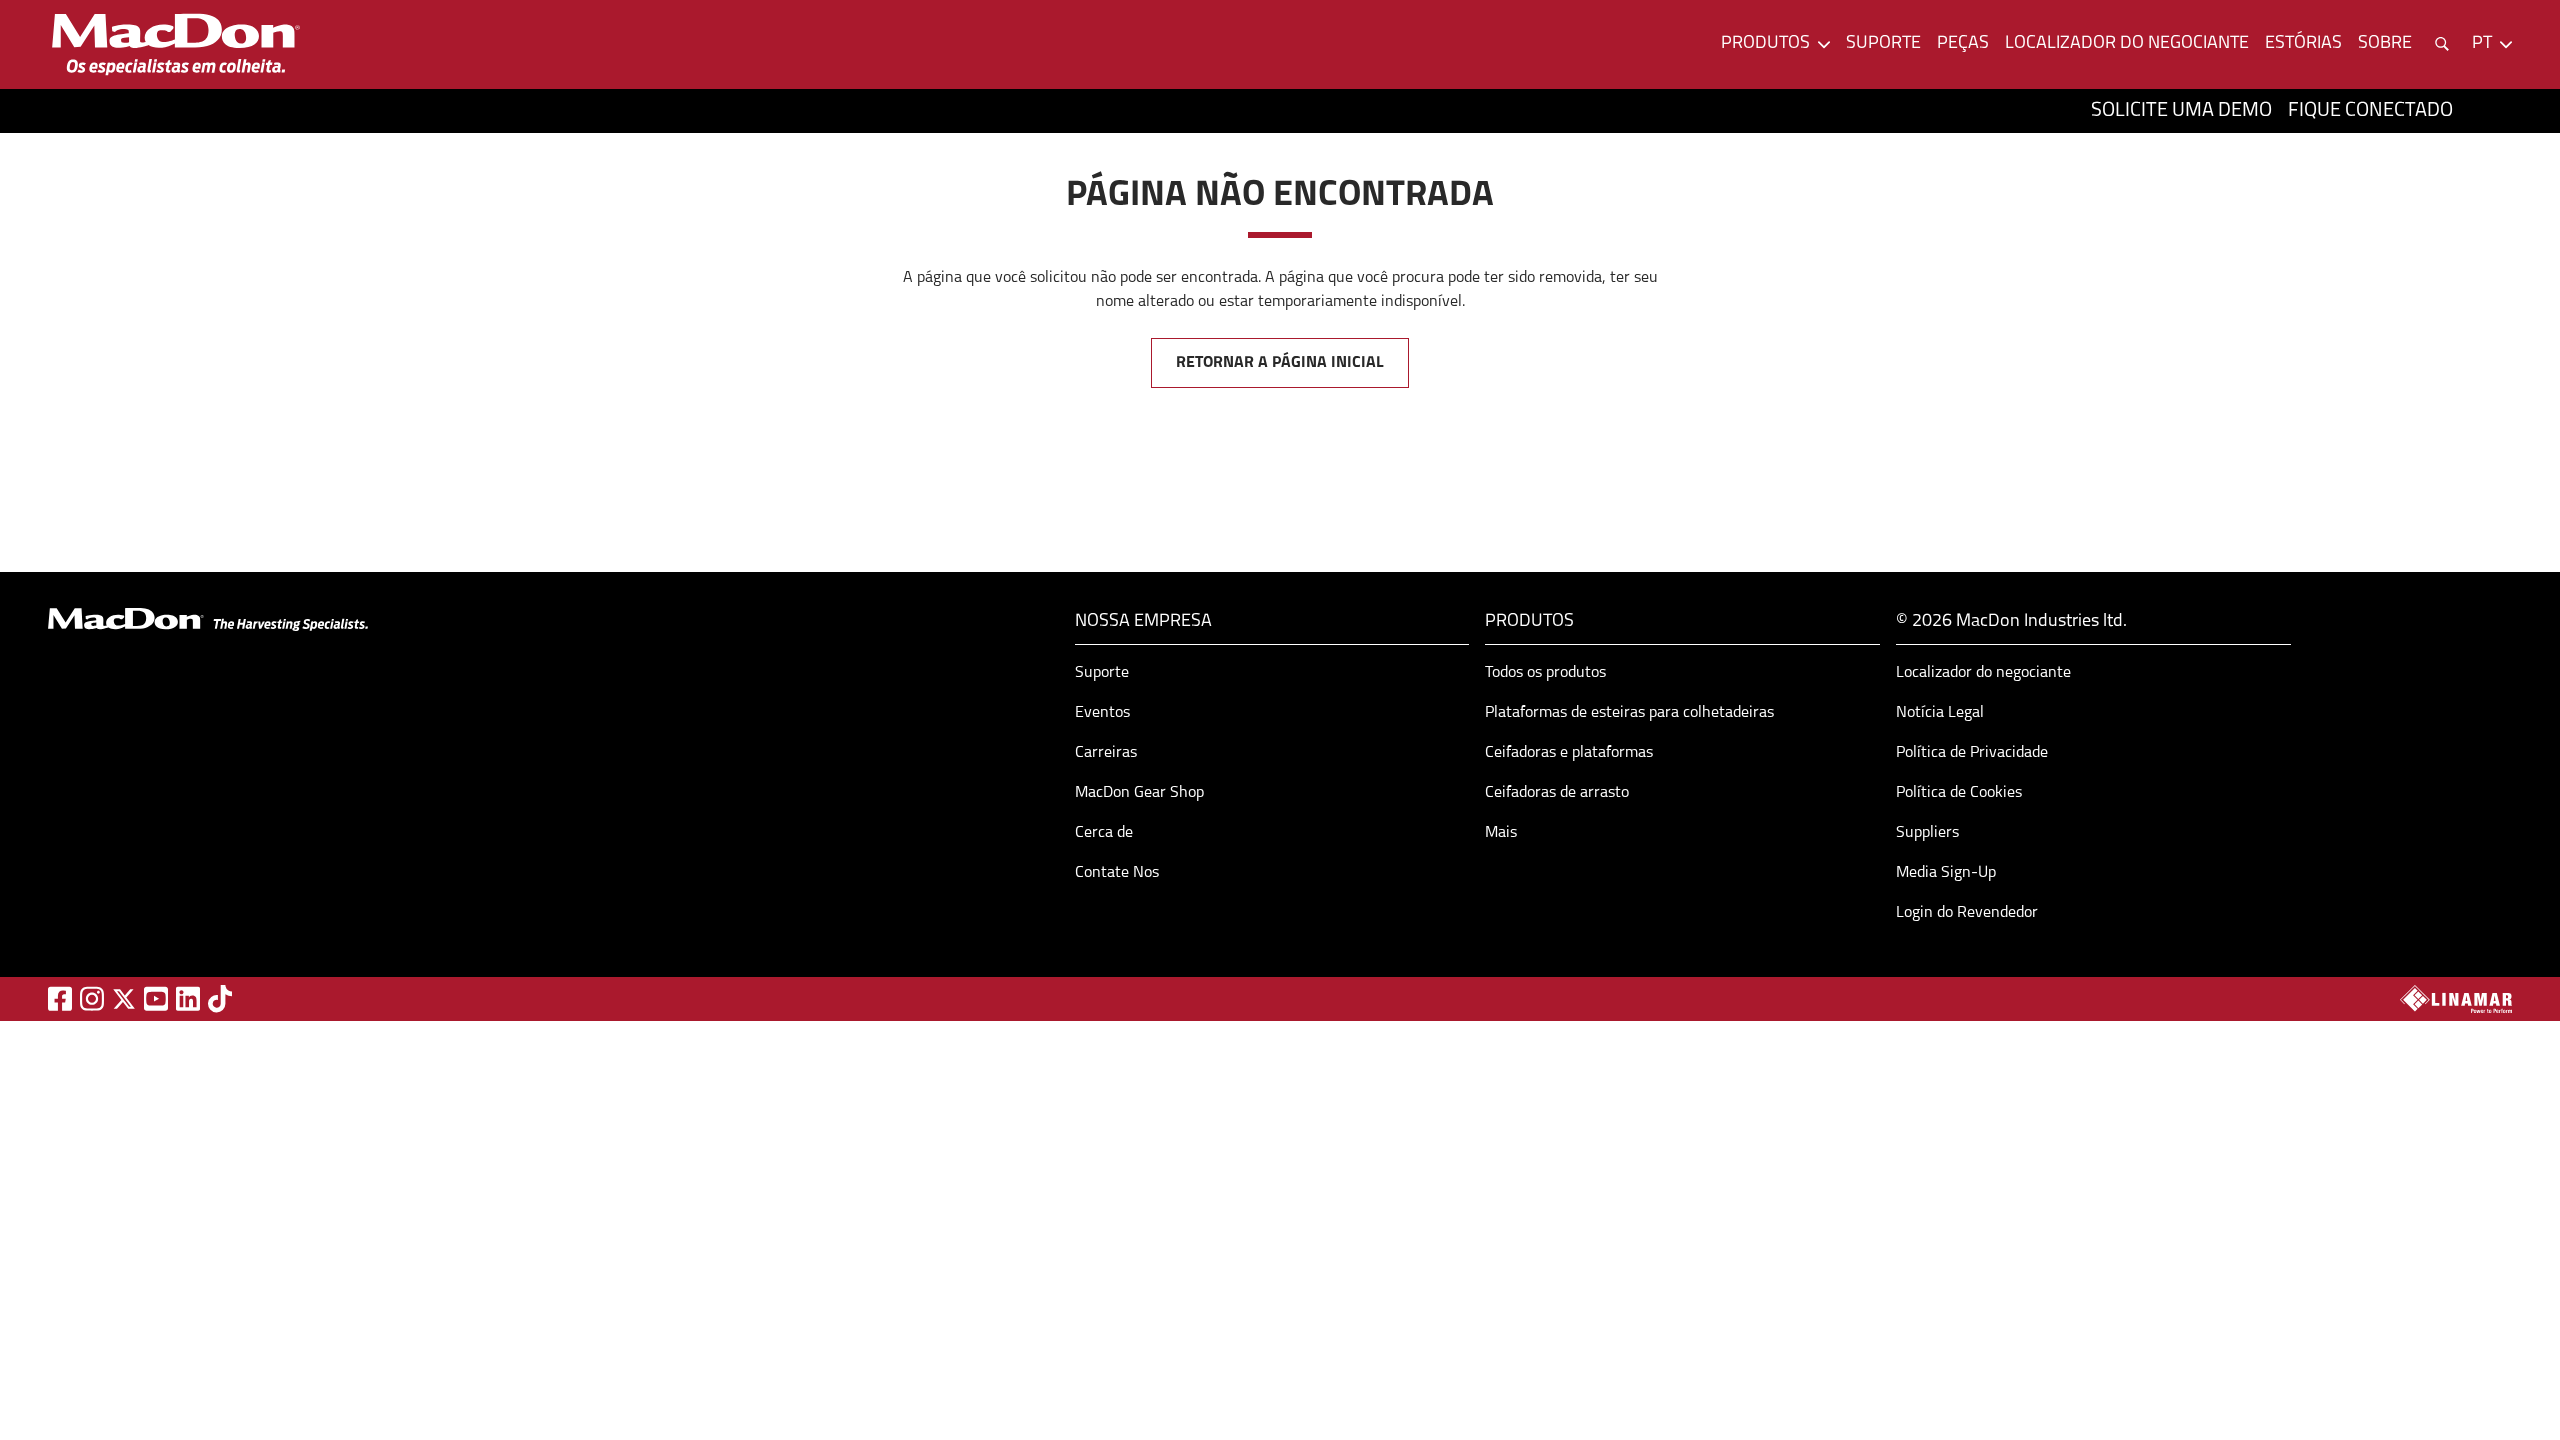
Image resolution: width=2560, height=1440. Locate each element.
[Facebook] (60, 998)
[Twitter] (124, 999)
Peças (1963, 44)
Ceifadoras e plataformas (1569, 753)
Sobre (2385, 44)
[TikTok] (220, 998)
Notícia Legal (1940, 713)
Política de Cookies (1959, 793)
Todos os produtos (1545, 673)
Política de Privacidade (1972, 753)
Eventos (1102, 713)
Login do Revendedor (1967, 913)
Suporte (1883, 44)
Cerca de (1104, 833)
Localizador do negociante (2127, 44)
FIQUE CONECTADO (2370, 111)
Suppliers (1927, 833)
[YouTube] (156, 998)
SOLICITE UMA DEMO (2181, 111)
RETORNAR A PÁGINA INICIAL (1280, 363)
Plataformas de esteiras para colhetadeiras (1629, 713)
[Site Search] (2442, 44)
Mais (1501, 833)
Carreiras (1106, 753)
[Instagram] (92, 998)
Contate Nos (1117, 873)
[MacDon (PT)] (176, 44)
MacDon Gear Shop (1139, 793)
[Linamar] (2456, 999)
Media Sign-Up (1946, 873)
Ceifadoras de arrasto (1557, 793)
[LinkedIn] (188, 998)
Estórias (2303, 44)
